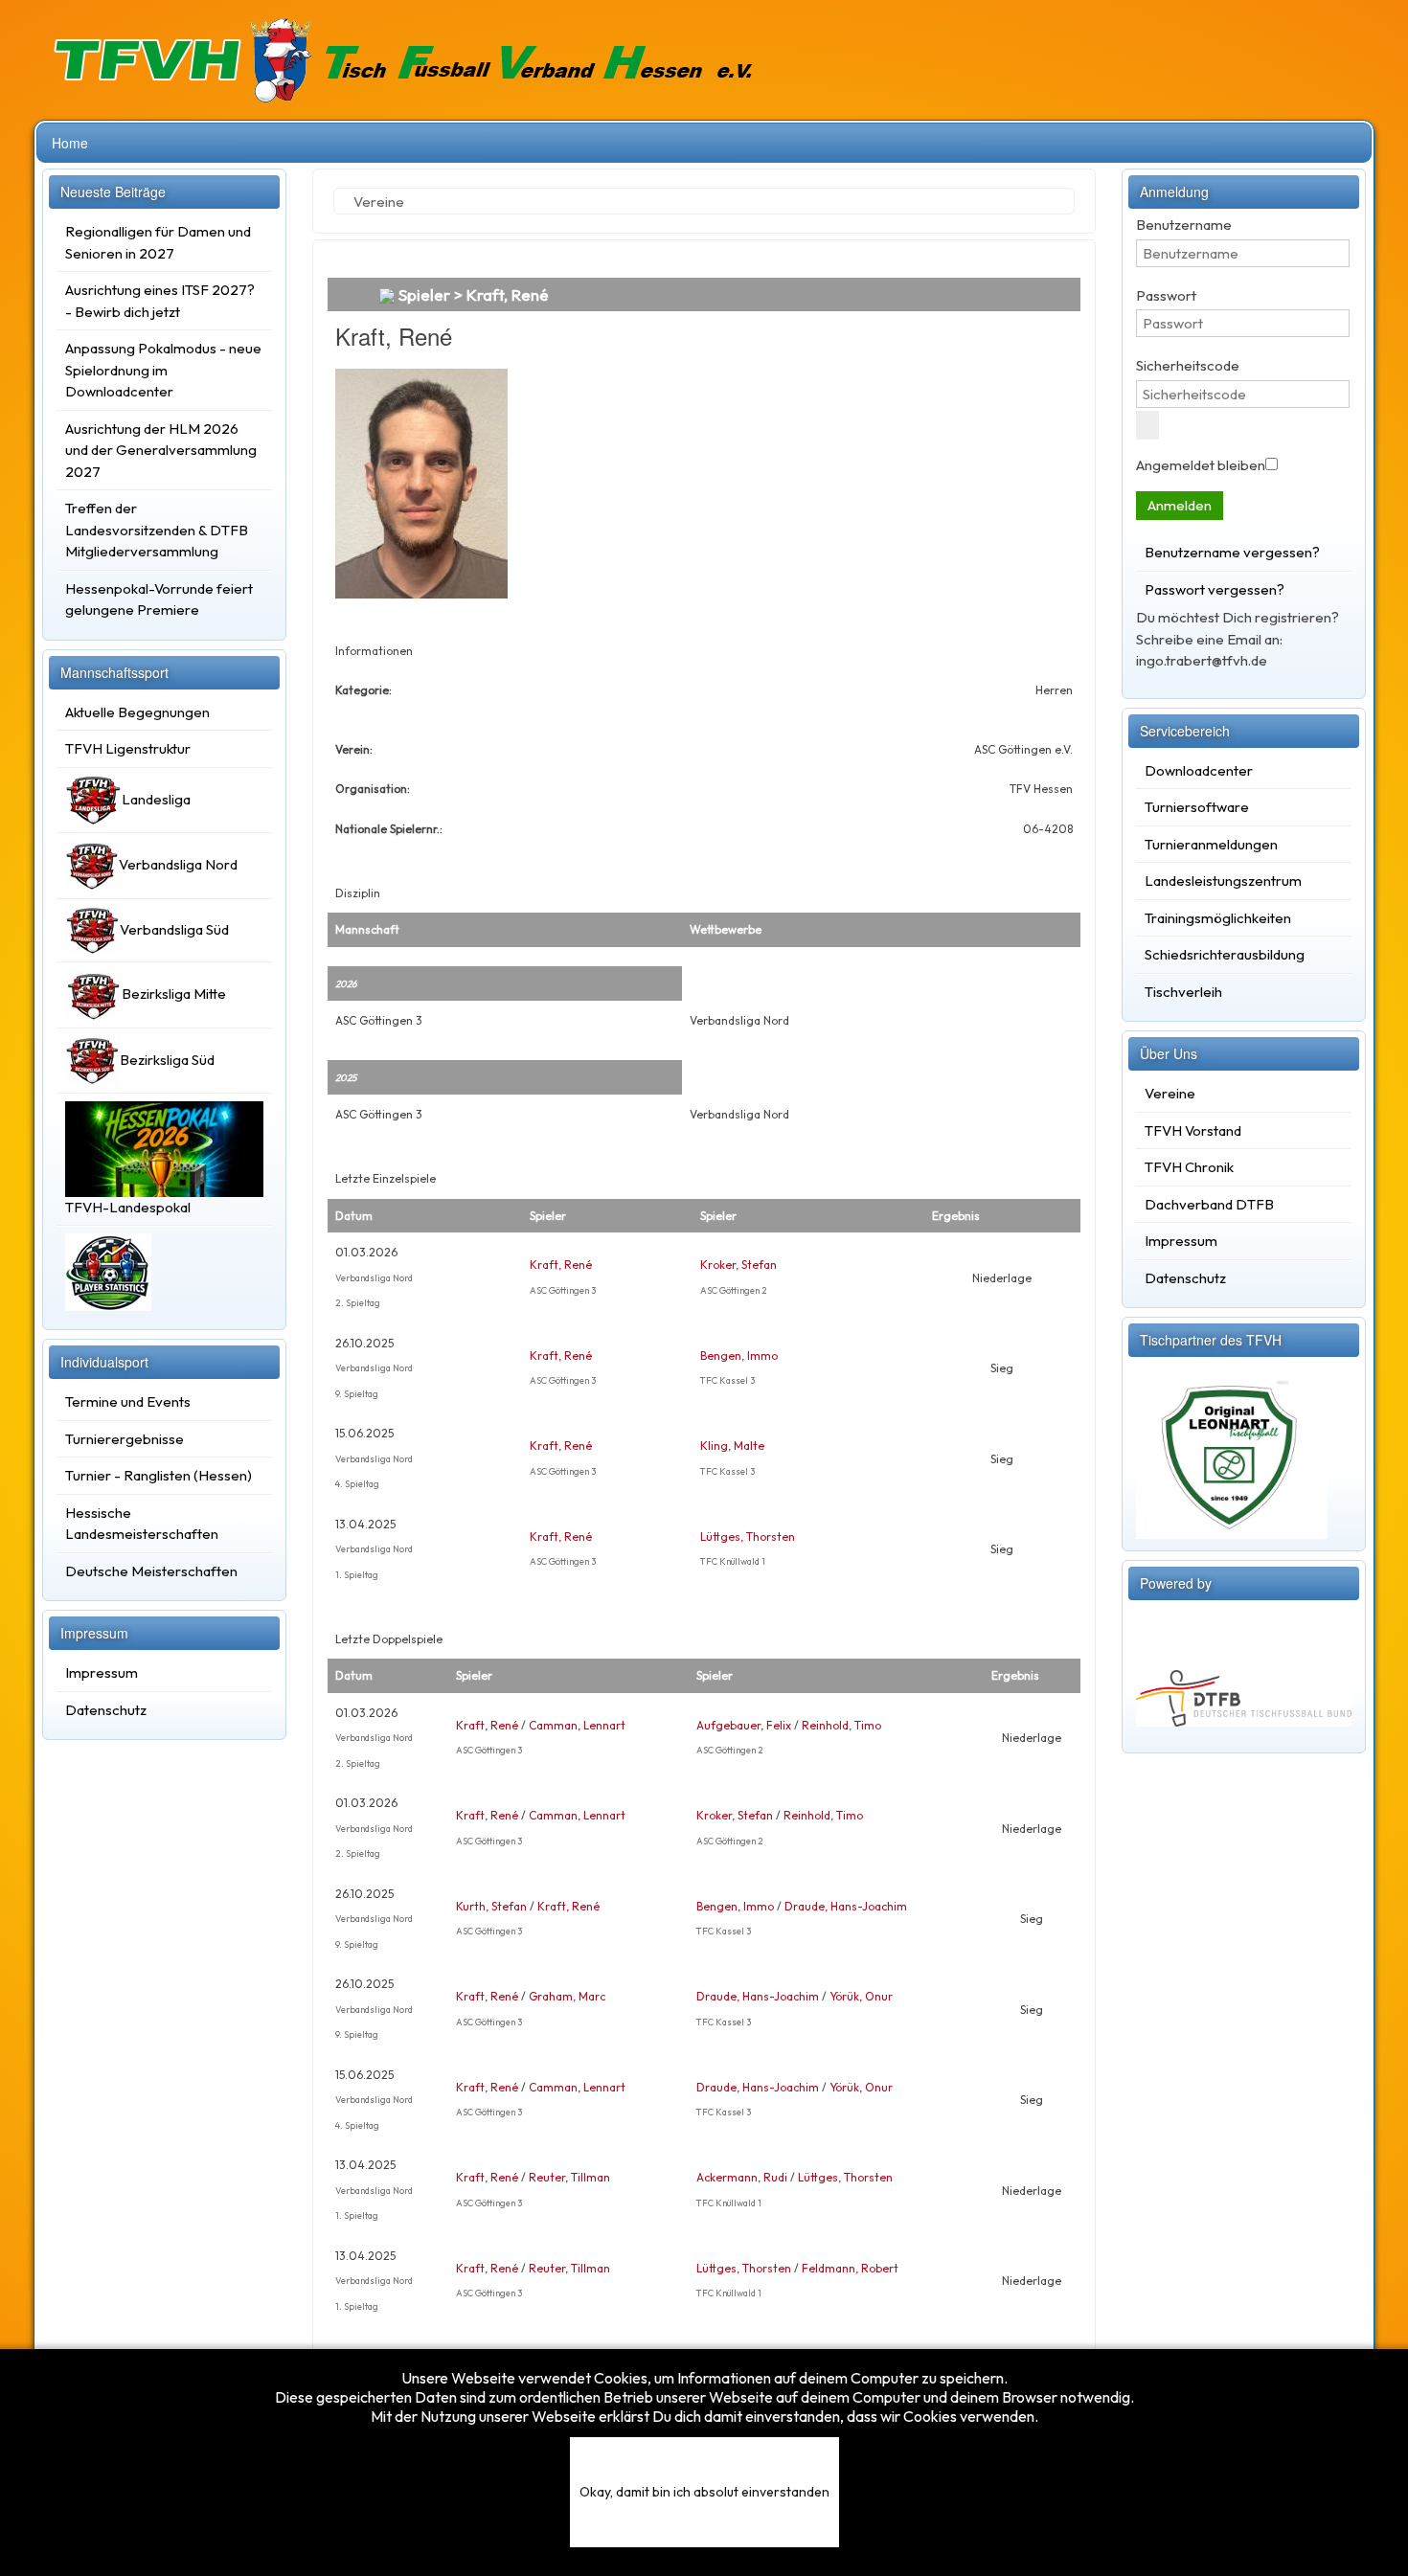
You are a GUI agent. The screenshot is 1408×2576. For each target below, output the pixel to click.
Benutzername (1184, 225)
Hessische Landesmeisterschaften (142, 1524)
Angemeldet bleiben (1201, 465)
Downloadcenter (1199, 770)
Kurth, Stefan (491, 1906)
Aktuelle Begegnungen (137, 712)
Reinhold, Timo (841, 1725)
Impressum (102, 1672)
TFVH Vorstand (1193, 1130)
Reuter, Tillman (569, 2177)
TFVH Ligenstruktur (128, 748)
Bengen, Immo (739, 1356)
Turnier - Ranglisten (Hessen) (159, 1475)
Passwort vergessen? (1215, 589)
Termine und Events (128, 1401)
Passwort (1166, 295)
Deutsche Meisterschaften (151, 1571)
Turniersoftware (1197, 807)
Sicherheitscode (1188, 365)
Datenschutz (106, 1710)
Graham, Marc (567, 1996)
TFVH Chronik (1189, 1167)
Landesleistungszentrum (1223, 881)
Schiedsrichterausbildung (1225, 954)
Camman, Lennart (577, 1725)
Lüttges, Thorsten (748, 1537)
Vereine (1170, 1093)
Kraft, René (561, 1265)
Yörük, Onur (861, 1996)
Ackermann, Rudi (742, 2177)
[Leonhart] (1232, 1449)
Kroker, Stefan (738, 1265)
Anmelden (1180, 505)
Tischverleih (1183, 992)
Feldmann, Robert (850, 2268)
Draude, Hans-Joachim (846, 1906)
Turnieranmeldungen (1211, 844)
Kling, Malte (732, 1446)
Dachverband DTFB (1209, 1204)
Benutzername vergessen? (1232, 552)
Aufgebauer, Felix (744, 1725)
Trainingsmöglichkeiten (1218, 918)
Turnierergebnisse (125, 1439)
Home (70, 143)
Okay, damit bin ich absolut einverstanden (704, 2492)
